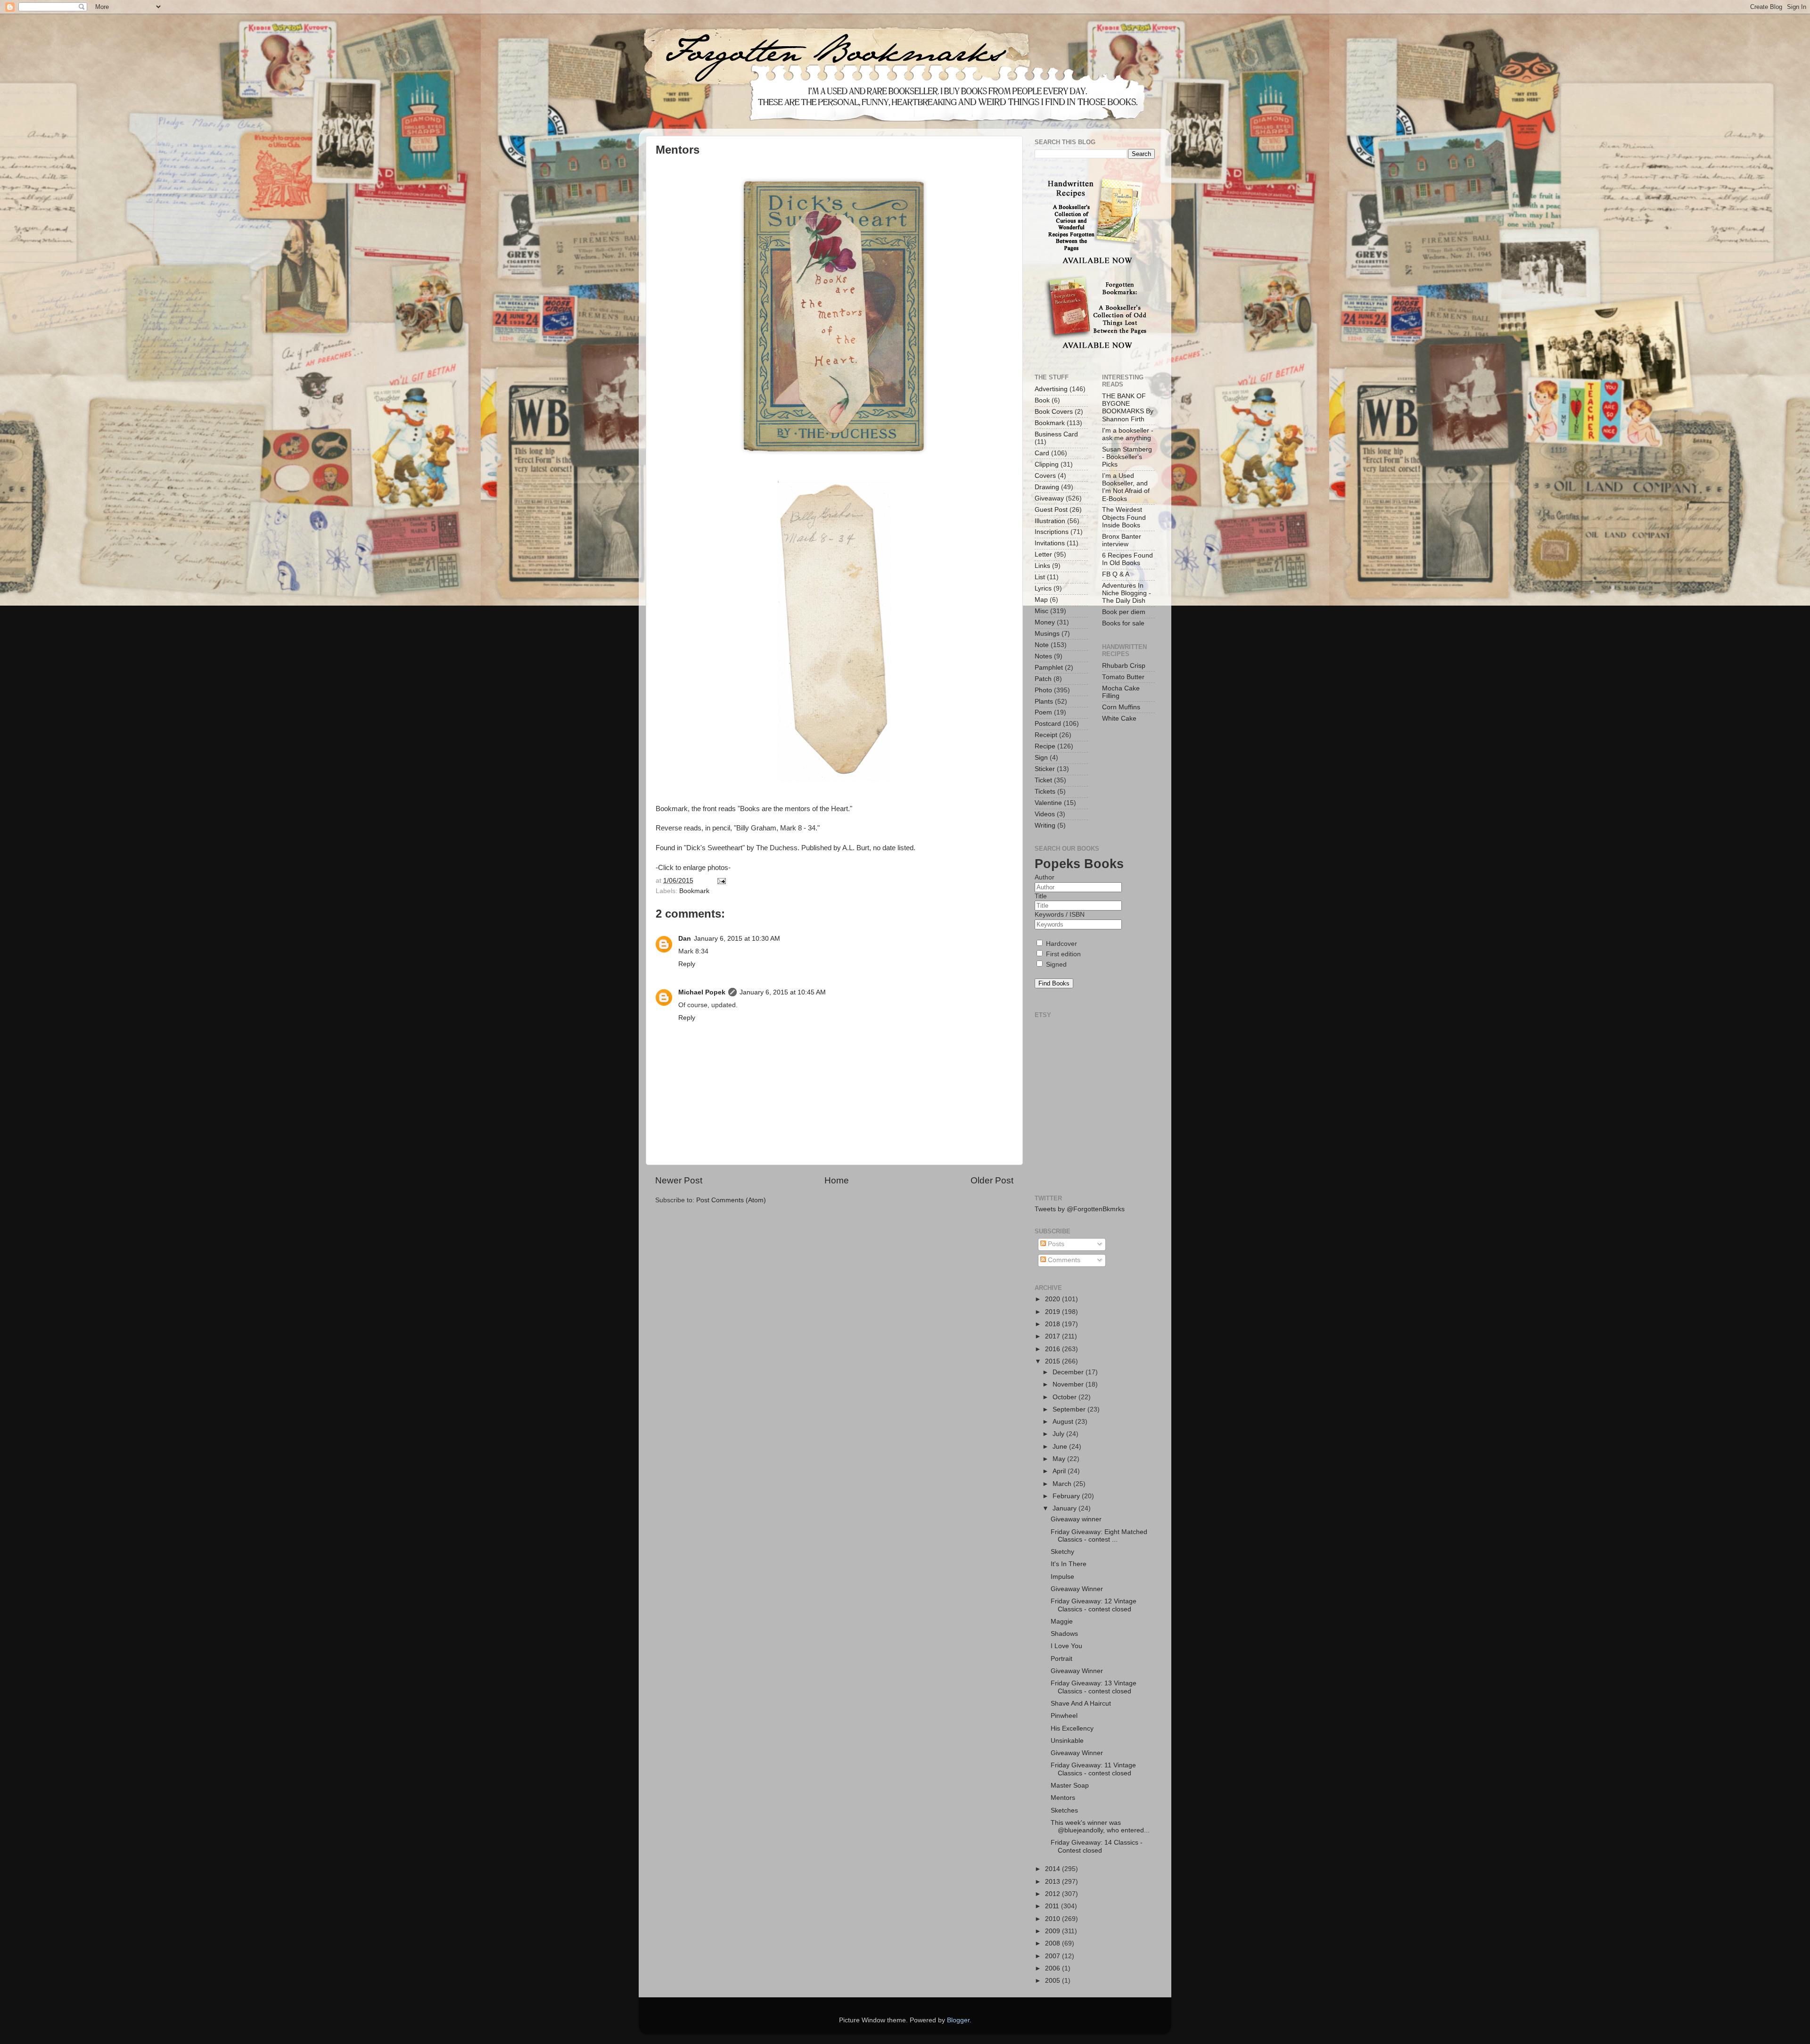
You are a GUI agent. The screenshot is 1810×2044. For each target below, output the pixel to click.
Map (1041, 600)
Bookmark (694, 891)
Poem (1043, 712)
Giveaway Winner (1077, 1589)
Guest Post (1051, 510)
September (1070, 1409)
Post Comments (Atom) (731, 1200)
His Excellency (1072, 1728)
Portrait (1061, 1659)
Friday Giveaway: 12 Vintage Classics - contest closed (1094, 1605)
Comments (1063, 1260)
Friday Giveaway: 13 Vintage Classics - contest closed (1094, 1687)
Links (1042, 566)
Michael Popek (702, 992)
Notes (1043, 656)
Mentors (1063, 1798)
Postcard (1048, 724)
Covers (1045, 476)
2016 (1053, 1349)
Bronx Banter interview (1122, 540)
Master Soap (1070, 1785)
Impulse (1062, 1577)
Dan (685, 939)
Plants (1044, 702)
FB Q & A (1116, 574)
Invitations (1050, 543)
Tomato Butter (1123, 677)
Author (1045, 877)
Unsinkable (1067, 1741)
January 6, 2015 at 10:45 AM (783, 992)
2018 (1053, 1324)
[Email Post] (720, 881)
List (1040, 577)
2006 (1053, 1968)
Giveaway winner (1076, 1519)
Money (1045, 622)
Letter (1043, 554)
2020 (1053, 1299)
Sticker (1045, 769)
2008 (1053, 1943)
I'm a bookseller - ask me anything (1128, 434)
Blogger (958, 2020)
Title (1041, 896)
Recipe (1045, 746)
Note (1042, 645)
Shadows (1064, 1634)
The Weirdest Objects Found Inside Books (1124, 517)
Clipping (1047, 464)
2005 (1053, 1981)
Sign (1041, 758)
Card (1042, 453)
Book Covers (1054, 412)
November (1069, 1384)
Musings (1047, 634)
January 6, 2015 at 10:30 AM (737, 939)
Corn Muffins (1121, 707)
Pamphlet (1049, 668)
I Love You (1066, 1646)
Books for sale (1123, 623)
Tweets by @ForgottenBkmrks (1080, 1209)
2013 (1053, 1882)
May (1060, 1459)
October (1065, 1397)
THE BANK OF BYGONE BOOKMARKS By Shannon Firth (1128, 408)
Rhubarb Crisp (1124, 666)
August (1064, 1422)
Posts (1055, 1244)
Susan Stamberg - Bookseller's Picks (1127, 457)
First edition (1062, 954)
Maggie (1062, 1621)
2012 (1053, 1894)
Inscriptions (1052, 532)
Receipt (1046, 735)
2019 (1053, 1312)
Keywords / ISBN (1060, 915)
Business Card (1056, 434)
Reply (687, 964)
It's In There (1069, 1564)
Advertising (1051, 389)
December (1069, 1372)
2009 (1053, 1931)
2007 (1053, 1956)
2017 (1053, 1336)
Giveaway (1049, 498)
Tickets (1045, 792)
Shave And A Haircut (1081, 1703)
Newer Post (679, 1180)
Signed (1055, 965)
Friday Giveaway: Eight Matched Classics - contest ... (1099, 1536)
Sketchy (1062, 1552)
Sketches (1064, 1810)
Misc (1041, 611)
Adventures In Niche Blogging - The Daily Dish (1127, 593)
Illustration (1050, 521)
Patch (1043, 679)
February (1067, 1496)
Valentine (1048, 803)
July (1059, 1434)
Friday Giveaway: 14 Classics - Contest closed (1097, 1846)
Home (837, 1180)
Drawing (1047, 487)
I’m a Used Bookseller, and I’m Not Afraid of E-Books (1126, 487)
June (1061, 1447)
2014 (1053, 1869)
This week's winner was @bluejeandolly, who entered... (1100, 1826)
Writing (1045, 825)
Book (1042, 400)
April (1060, 1471)
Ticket (1043, 780)
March (1063, 1484)
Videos (1045, 814)
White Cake (1119, 718)
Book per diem (1124, 612)
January (1065, 1508)
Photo (1043, 690)
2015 (1053, 1361)
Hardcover (1061, 944)
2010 (1053, 1919)
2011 (1053, 1906)
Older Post (992, 1180)
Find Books (1054, 983)
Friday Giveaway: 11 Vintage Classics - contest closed (1093, 1769)
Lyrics (1043, 588)
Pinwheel (1064, 1716)
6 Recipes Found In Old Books (1127, 559)
